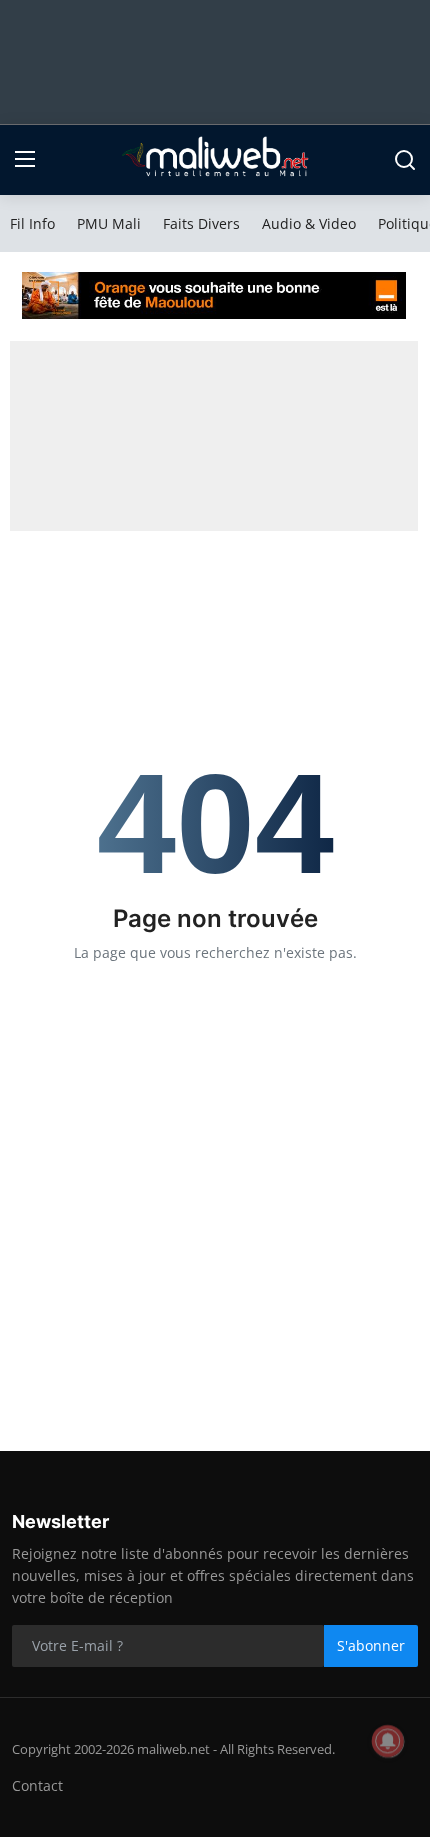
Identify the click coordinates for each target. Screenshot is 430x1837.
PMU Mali (109, 223)
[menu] (25, 160)
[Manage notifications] (388, 1741)
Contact (37, 1785)
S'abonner (371, 1645)
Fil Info (32, 223)
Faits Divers (201, 223)
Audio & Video (309, 223)
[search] (405, 160)
